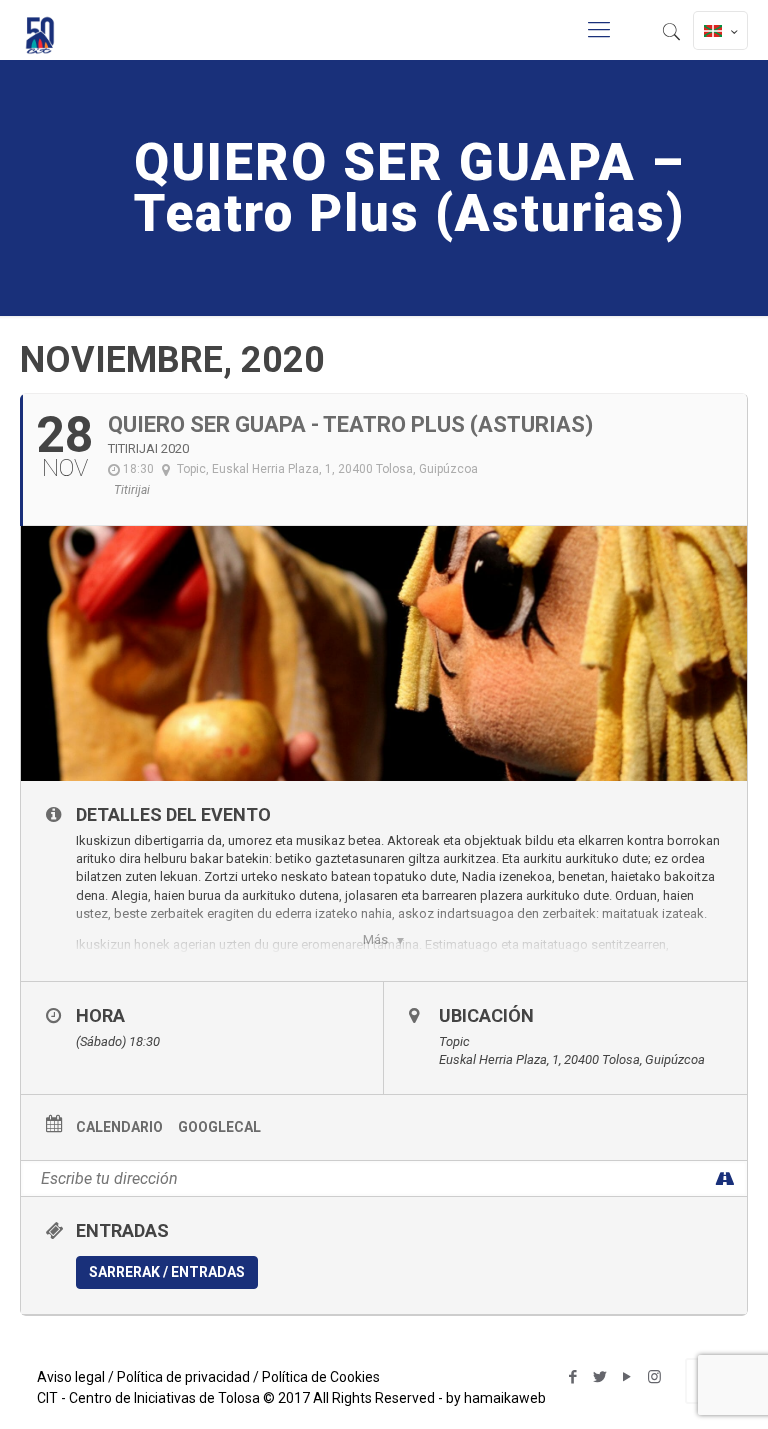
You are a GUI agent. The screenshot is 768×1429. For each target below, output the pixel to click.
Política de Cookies (321, 1377)
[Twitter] (600, 1377)
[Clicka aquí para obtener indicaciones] (724, 1178)
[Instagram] (654, 1377)
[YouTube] (627, 1377)
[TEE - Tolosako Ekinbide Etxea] (40, 30)
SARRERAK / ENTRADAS (167, 1272)
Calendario (119, 1127)
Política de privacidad (183, 1377)
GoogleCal (219, 1127)
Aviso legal (71, 1377)
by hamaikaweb (496, 1398)
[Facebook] (573, 1377)
